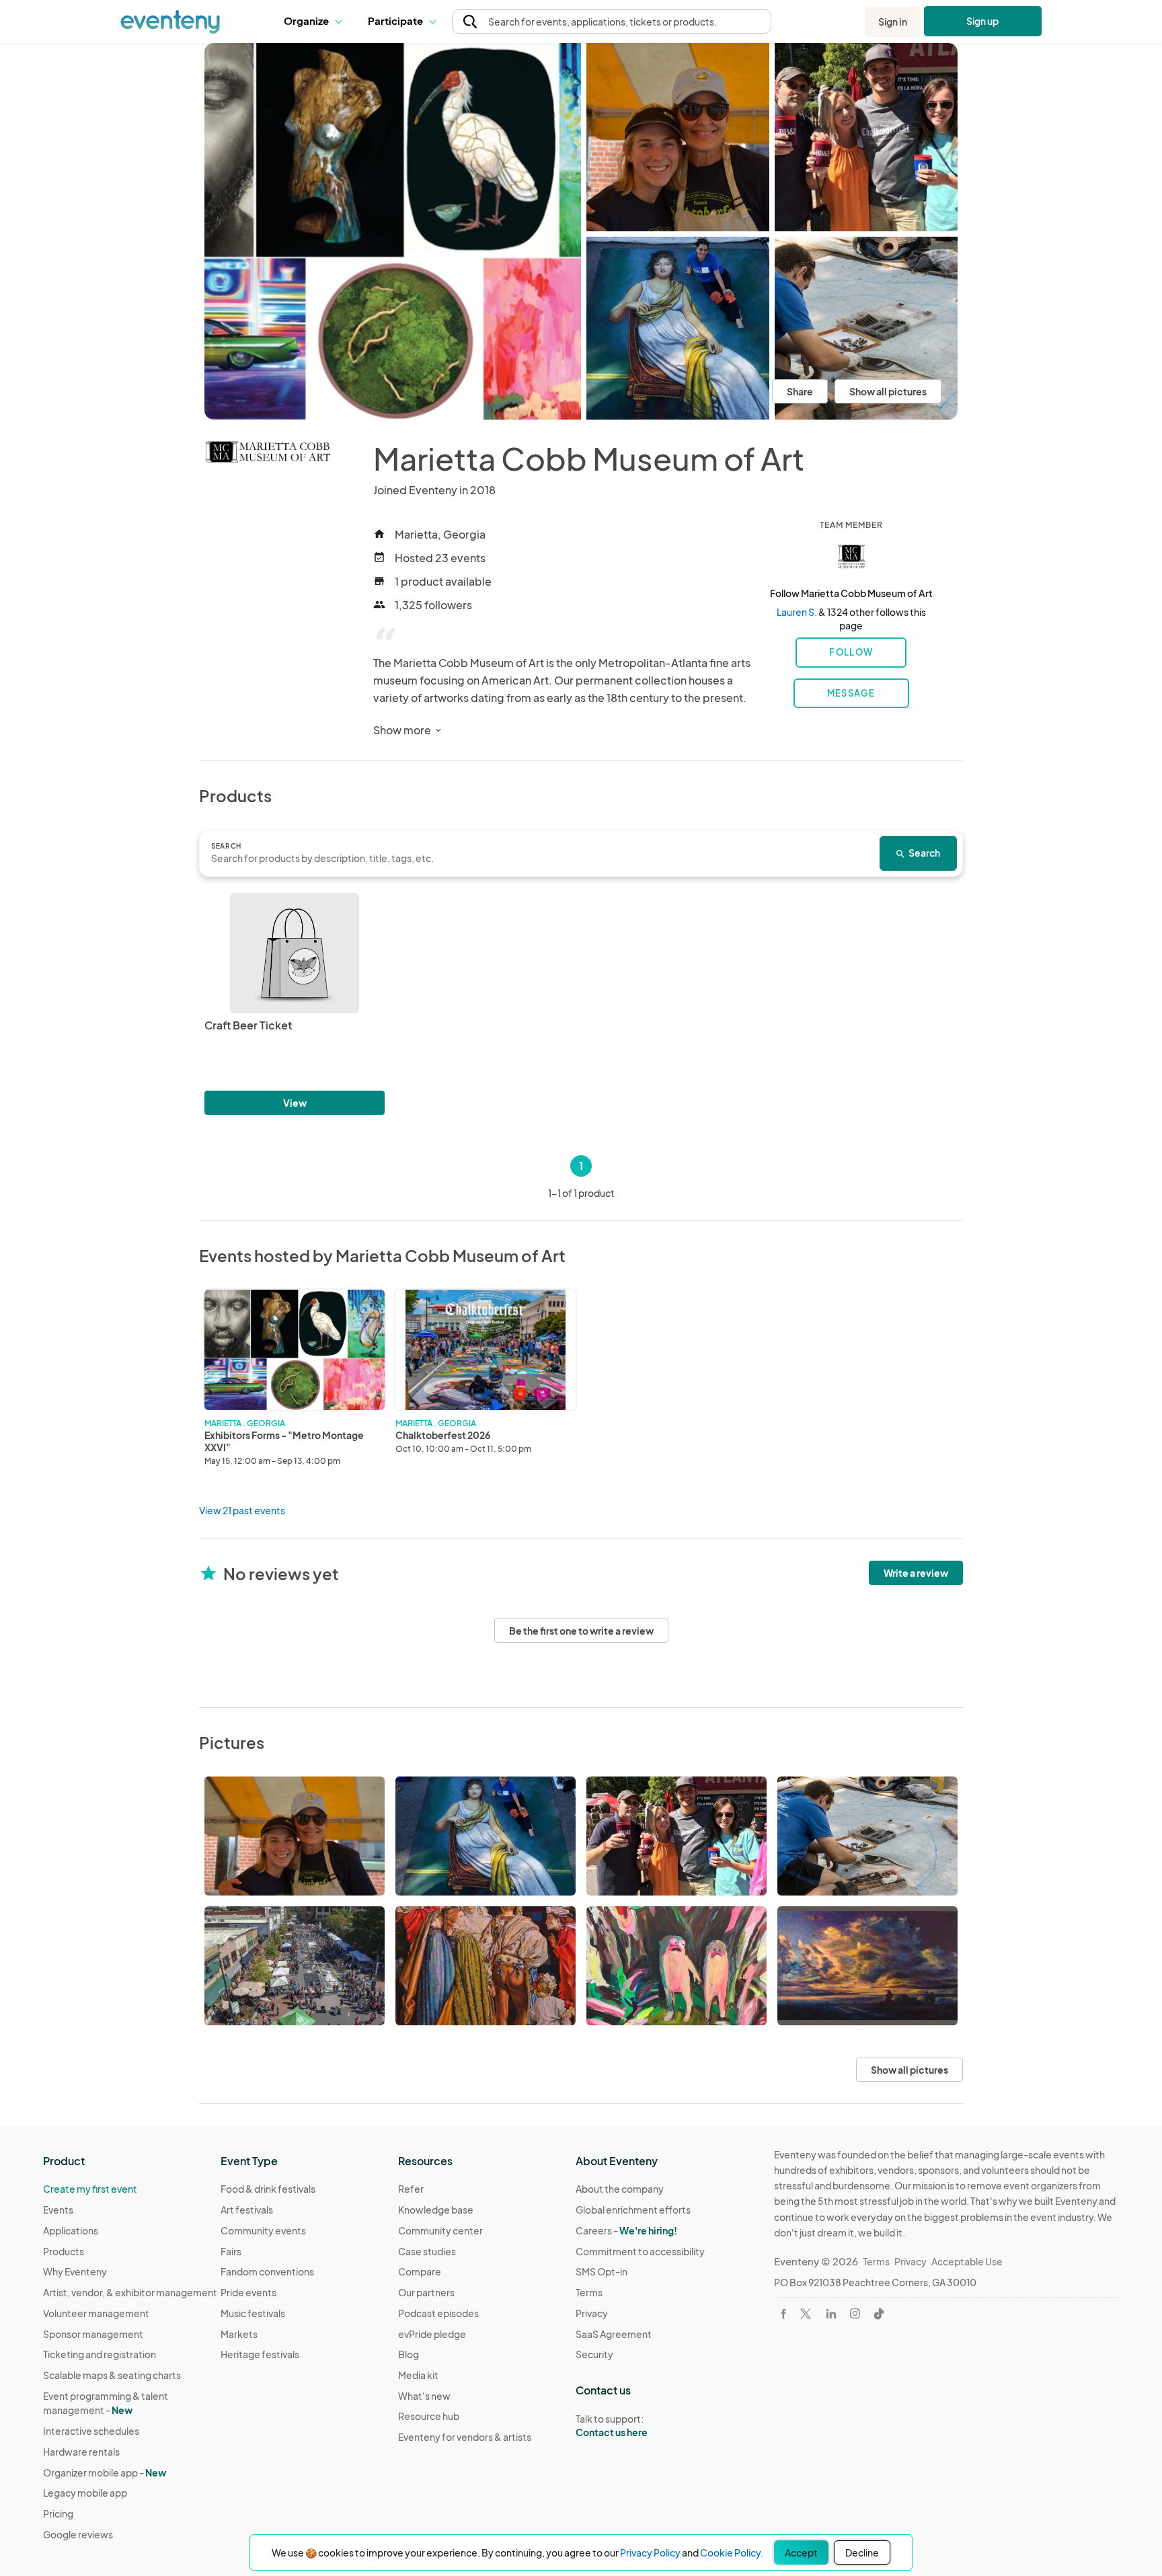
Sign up (983, 21)
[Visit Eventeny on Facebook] (783, 2314)
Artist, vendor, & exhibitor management (130, 2292)
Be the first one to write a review (581, 1631)
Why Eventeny (75, 2271)
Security (594, 2354)
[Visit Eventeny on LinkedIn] (831, 2314)
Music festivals (253, 2313)
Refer (411, 2189)
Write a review (916, 1573)
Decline (862, 2552)
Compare (420, 2271)
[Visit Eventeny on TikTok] (879, 2314)
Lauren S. (797, 612)
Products (64, 2251)
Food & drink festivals (268, 2189)
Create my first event (90, 2189)
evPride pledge (432, 2334)
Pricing (58, 2513)
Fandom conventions (267, 2271)
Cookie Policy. (732, 2552)
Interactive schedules (91, 2431)
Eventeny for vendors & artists (465, 2437)
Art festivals (247, 2210)
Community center (440, 2230)
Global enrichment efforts (633, 2210)
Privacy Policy (650, 2552)
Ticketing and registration (100, 2354)
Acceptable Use (967, 2261)
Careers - (626, 2230)
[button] (316, 22)
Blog (409, 2354)
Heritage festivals (260, 2354)
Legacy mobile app (85, 2493)
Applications (71, 2230)
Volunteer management (96, 2313)
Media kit (418, 2375)
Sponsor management (93, 2334)
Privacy (592, 2313)
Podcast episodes (438, 2313)
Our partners (426, 2292)
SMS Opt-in (602, 2271)
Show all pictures (888, 391)
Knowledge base (436, 2210)
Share (800, 391)
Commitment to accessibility (640, 2251)
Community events (263, 2230)
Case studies (427, 2251)
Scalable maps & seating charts (112, 2375)
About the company (620, 2189)
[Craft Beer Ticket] (295, 953)
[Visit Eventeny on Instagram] (855, 2313)
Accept (801, 2552)
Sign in (893, 22)
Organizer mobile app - (105, 2472)
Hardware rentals (81, 2452)
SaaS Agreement (614, 2334)
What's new (424, 2396)
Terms (589, 2292)
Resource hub (429, 2416)
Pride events (248, 2292)
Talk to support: (612, 2426)
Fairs (231, 2251)
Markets (239, 2334)
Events (58, 2210)
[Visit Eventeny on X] (806, 2314)
